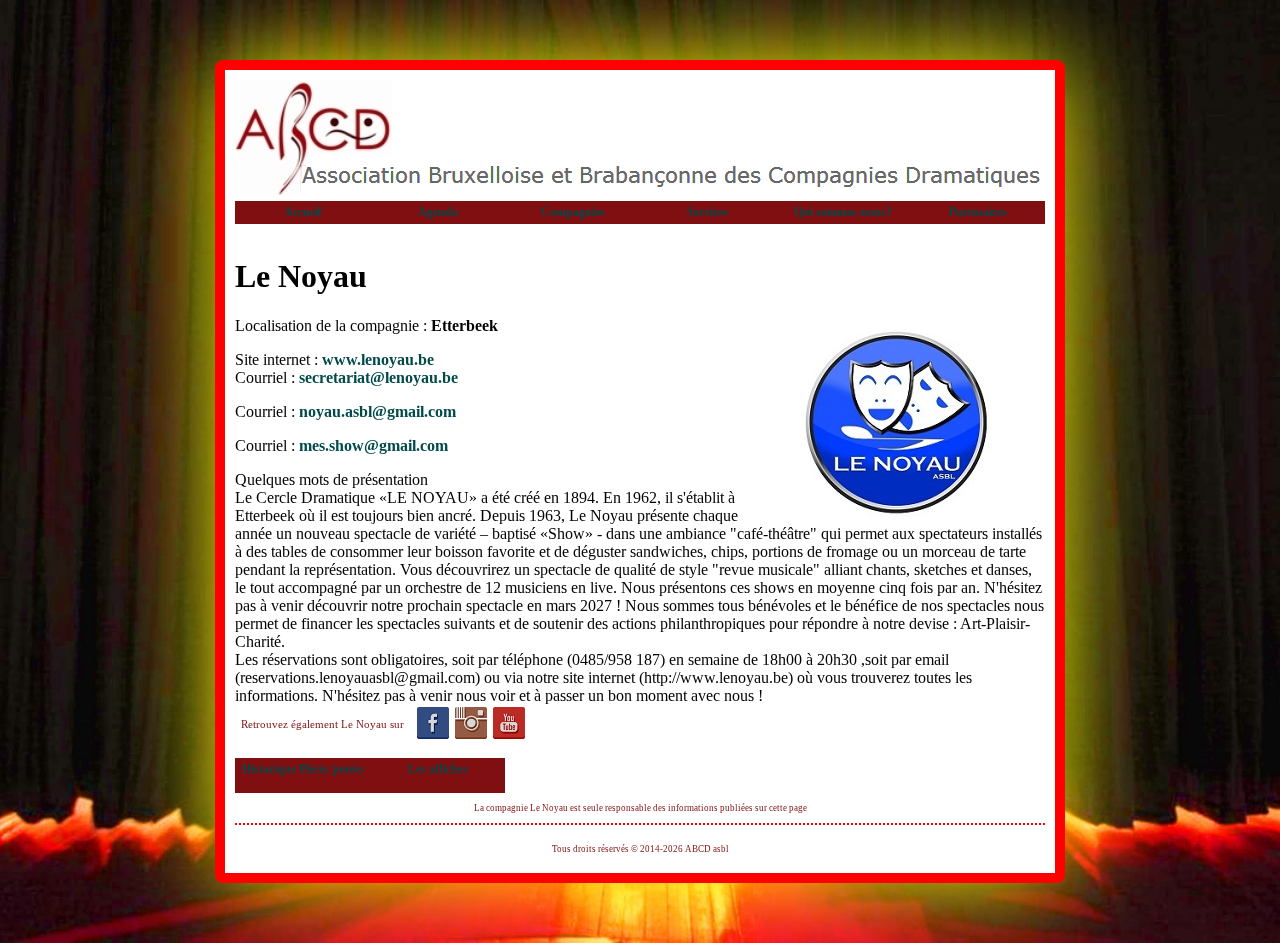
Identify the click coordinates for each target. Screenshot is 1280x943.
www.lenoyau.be (378, 359)
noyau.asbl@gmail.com (377, 411)
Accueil (302, 212)
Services (707, 212)
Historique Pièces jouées (303, 769)
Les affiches (438, 769)
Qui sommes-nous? (843, 212)
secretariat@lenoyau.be (378, 377)
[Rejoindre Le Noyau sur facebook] (432, 723)
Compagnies (573, 212)
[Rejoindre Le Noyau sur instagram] (470, 723)
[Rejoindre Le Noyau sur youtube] (508, 723)
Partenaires (978, 212)
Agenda (438, 212)
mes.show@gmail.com (373, 445)
